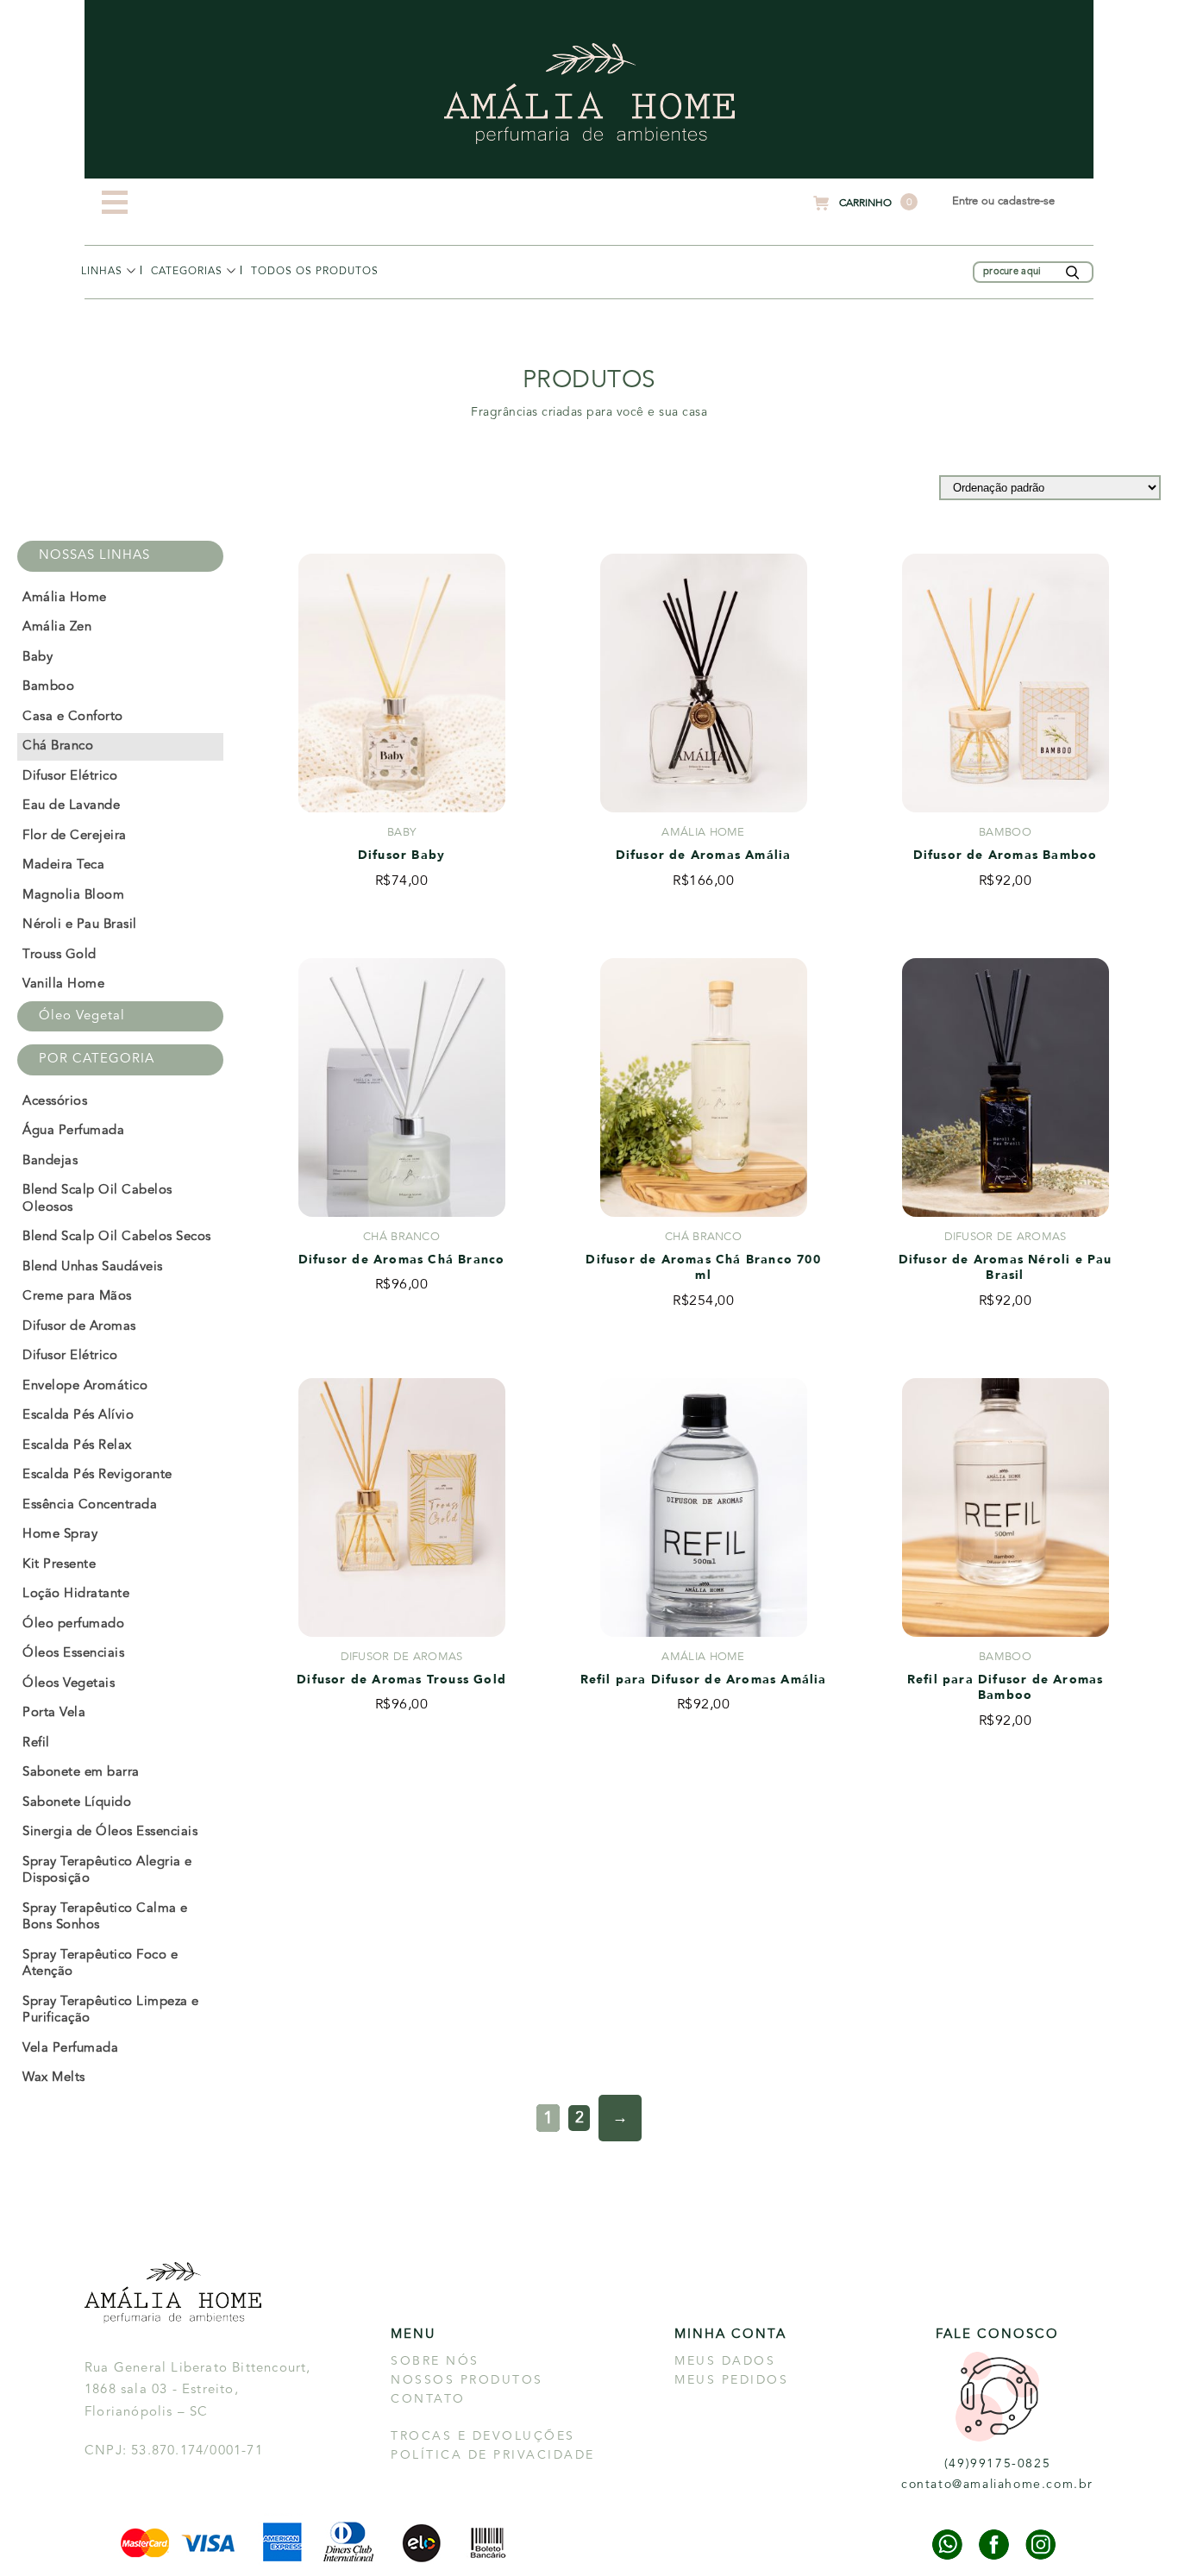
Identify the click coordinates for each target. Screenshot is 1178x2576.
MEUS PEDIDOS (731, 2380)
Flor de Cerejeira (75, 836)
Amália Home (119, 302)
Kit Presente (59, 1565)
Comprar (401, 934)
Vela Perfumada (70, 2049)
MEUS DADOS (725, 2361)
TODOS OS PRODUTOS (315, 272)
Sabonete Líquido (77, 1803)
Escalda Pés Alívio (78, 1416)
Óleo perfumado (73, 1624)
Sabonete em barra (81, 1773)
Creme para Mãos (77, 1297)
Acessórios (182, 302)
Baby (38, 658)
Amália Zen (57, 627)
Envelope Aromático (85, 1386)
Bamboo (48, 687)
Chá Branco (58, 746)
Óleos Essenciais (73, 1654)
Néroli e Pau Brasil (80, 925)
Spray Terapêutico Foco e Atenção (100, 1964)
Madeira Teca (63, 865)
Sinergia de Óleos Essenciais (110, 1832)
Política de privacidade (493, 2455)
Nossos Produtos (467, 2380)
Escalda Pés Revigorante (97, 1475)
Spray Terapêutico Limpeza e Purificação (111, 2011)
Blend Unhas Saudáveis (93, 1267)
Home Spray (60, 1535)
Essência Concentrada (90, 1505)
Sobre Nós (435, 2361)
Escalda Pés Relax (77, 1446)
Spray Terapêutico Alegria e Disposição (107, 1871)
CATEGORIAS (187, 272)
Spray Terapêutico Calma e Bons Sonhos (105, 1918)
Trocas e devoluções (483, 2436)
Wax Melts (54, 2078)
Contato (428, 2399)
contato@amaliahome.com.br (997, 2485)
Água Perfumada (73, 1131)
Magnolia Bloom (73, 896)
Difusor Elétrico (70, 777)
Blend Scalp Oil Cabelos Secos (117, 1237)
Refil (36, 1743)
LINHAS (102, 272)
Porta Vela (54, 1713)
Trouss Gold (60, 955)
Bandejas (50, 1161)
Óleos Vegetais (69, 1684)
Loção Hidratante (76, 1594)
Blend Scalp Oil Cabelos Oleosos (97, 1199)
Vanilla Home (63, 984)
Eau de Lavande (71, 806)
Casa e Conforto (73, 717)
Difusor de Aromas (79, 1327)
